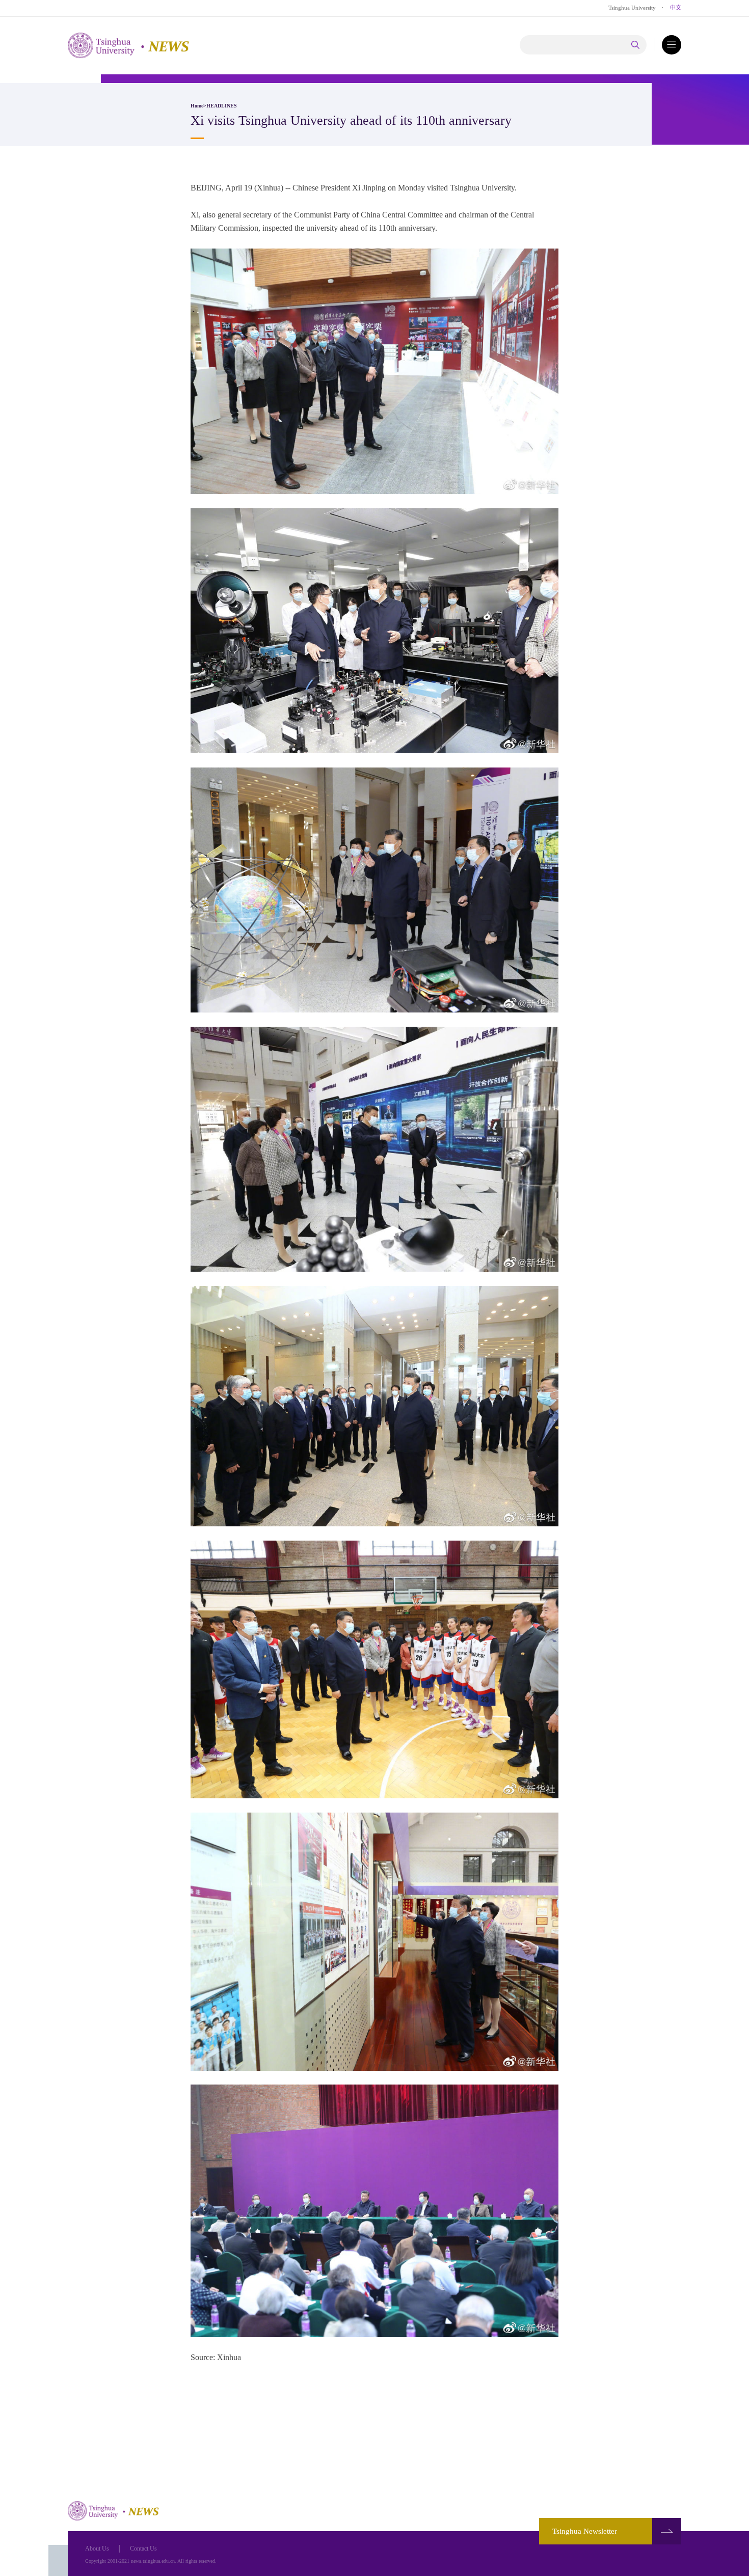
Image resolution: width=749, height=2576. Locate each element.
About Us (97, 2548)
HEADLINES (222, 106)
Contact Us (143, 2548)
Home (197, 106)
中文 (676, 8)
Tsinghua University (632, 8)
